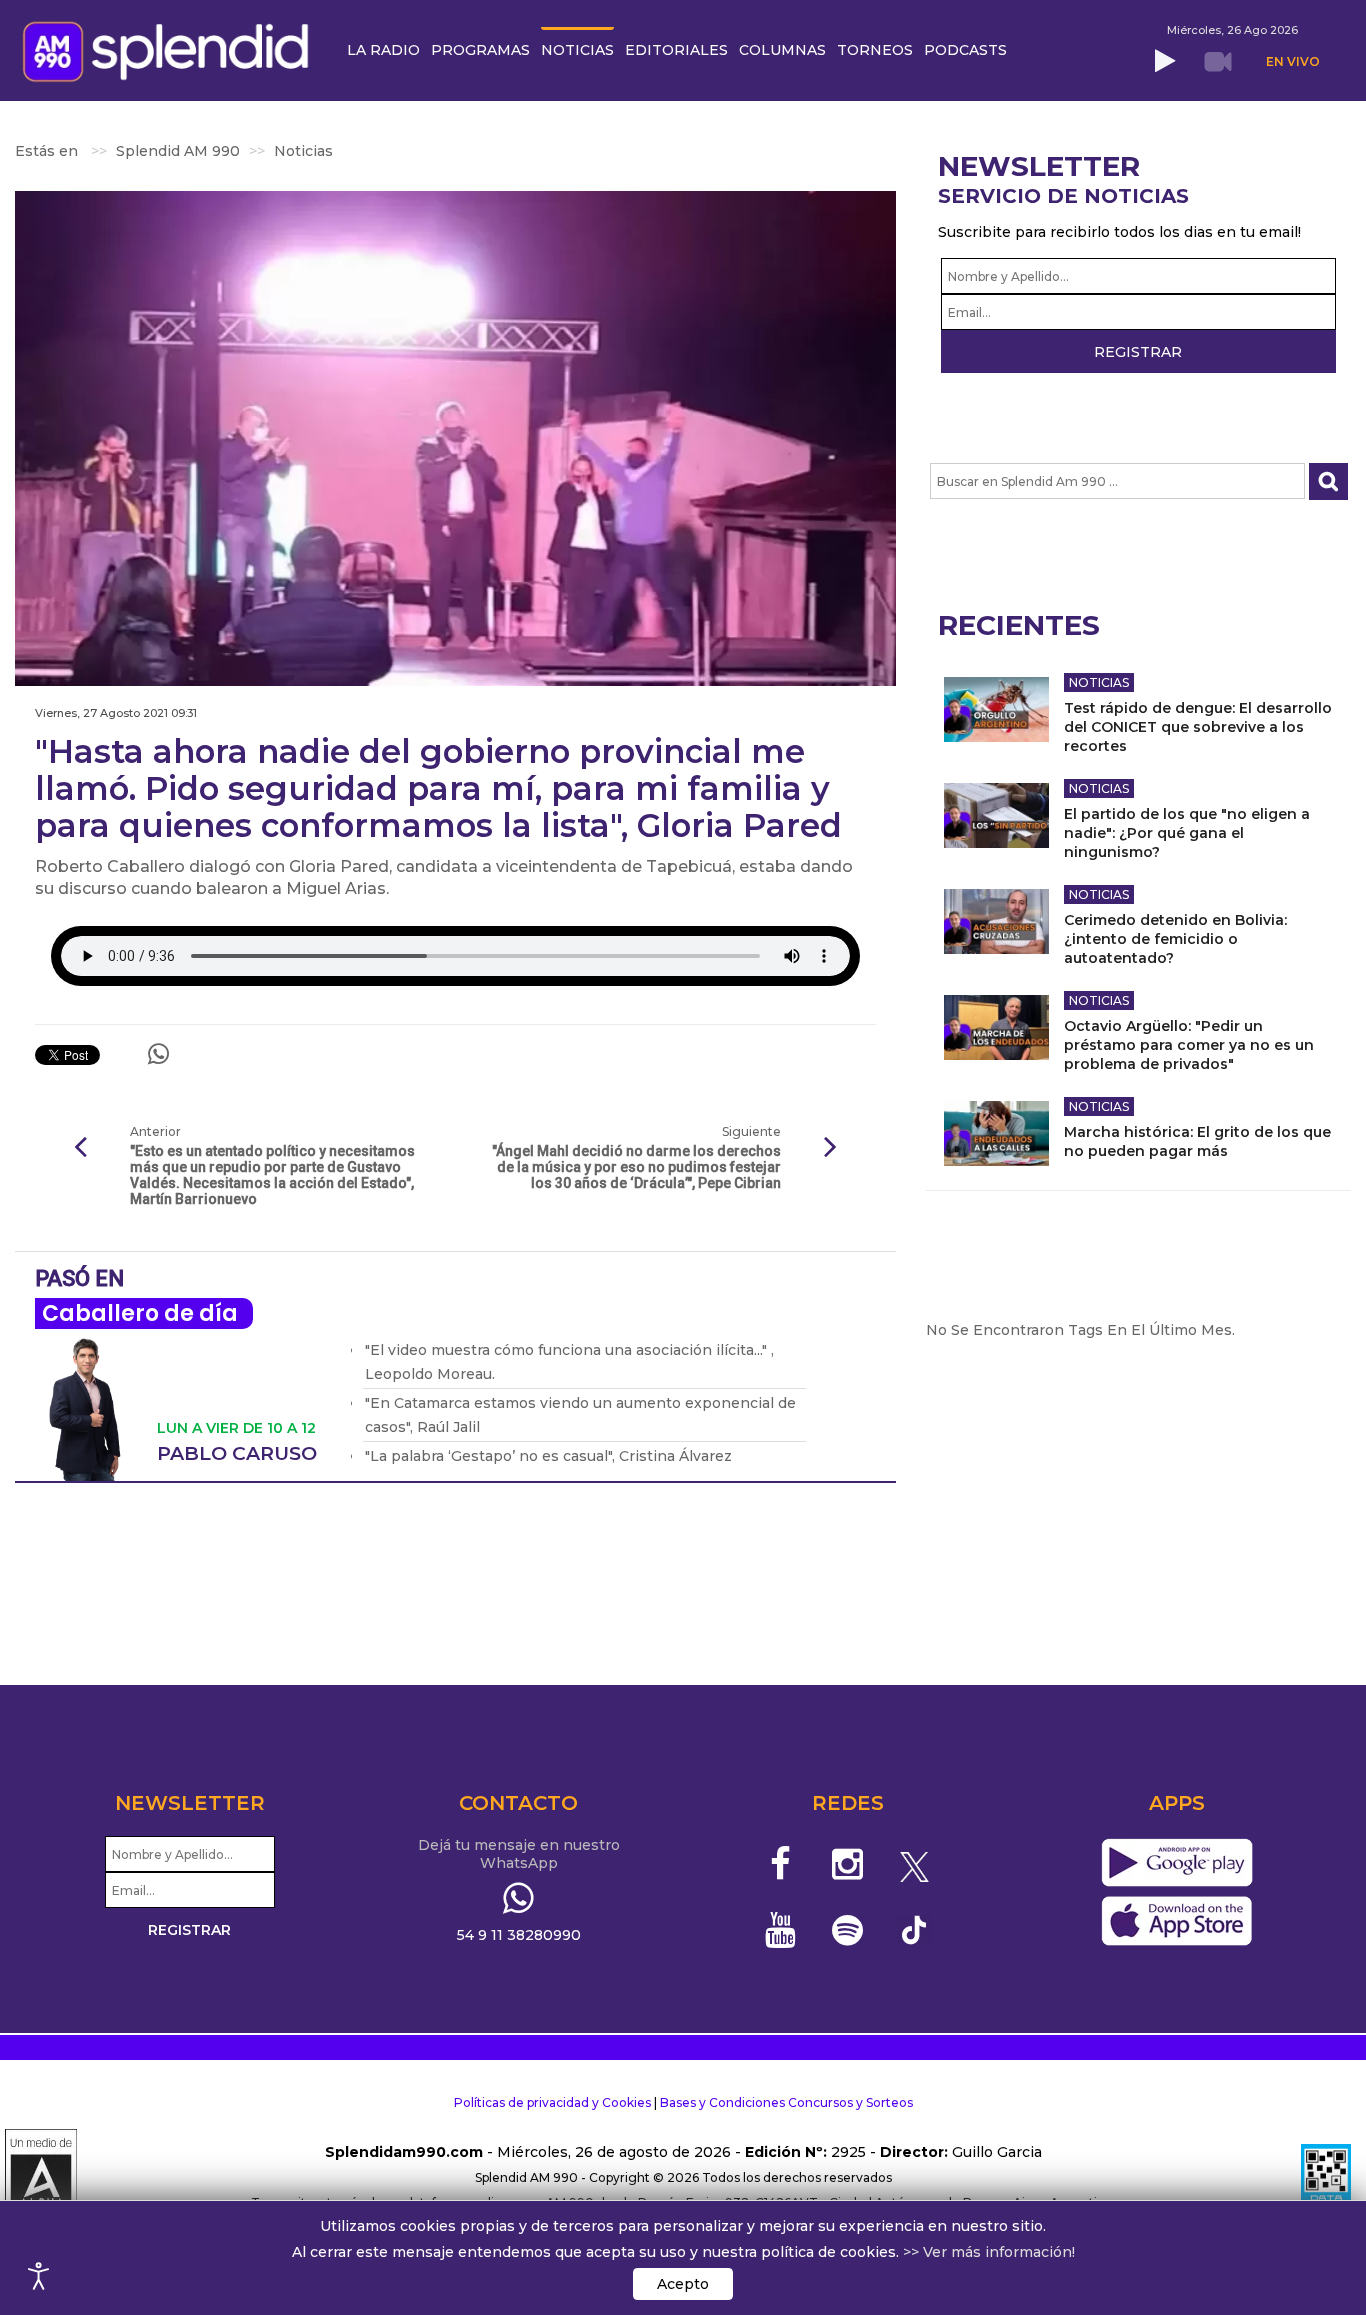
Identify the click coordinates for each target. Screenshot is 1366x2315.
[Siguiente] (831, 1148)
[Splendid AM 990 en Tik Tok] (914, 1928)
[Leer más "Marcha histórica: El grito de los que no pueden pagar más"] (996, 1133)
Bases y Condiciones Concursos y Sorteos (786, 2102)
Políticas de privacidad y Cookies (552, 2102)
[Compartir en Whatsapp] (158, 1054)
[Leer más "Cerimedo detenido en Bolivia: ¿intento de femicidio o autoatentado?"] (996, 921)
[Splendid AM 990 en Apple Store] (1176, 1922)
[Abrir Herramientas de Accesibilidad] (39, 2276)
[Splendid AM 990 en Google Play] (1176, 1864)
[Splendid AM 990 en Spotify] (847, 1930)
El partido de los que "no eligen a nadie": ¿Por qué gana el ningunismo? (1187, 833)
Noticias (1099, 682)
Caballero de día (140, 1313)
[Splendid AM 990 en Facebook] (781, 1864)
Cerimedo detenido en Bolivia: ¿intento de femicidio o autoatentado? (1175, 939)
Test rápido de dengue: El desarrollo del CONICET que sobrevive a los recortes (1198, 727)
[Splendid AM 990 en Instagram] (847, 1864)
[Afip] (1326, 2178)
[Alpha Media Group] (41, 2178)
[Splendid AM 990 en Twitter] (914, 1864)
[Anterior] (80, 1148)
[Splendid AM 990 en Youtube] (781, 1930)
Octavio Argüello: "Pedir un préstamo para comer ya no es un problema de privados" (1189, 1045)
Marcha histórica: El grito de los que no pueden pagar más (1197, 1141)
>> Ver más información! (989, 2252)
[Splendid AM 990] (171, 49)
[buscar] (1328, 481)
